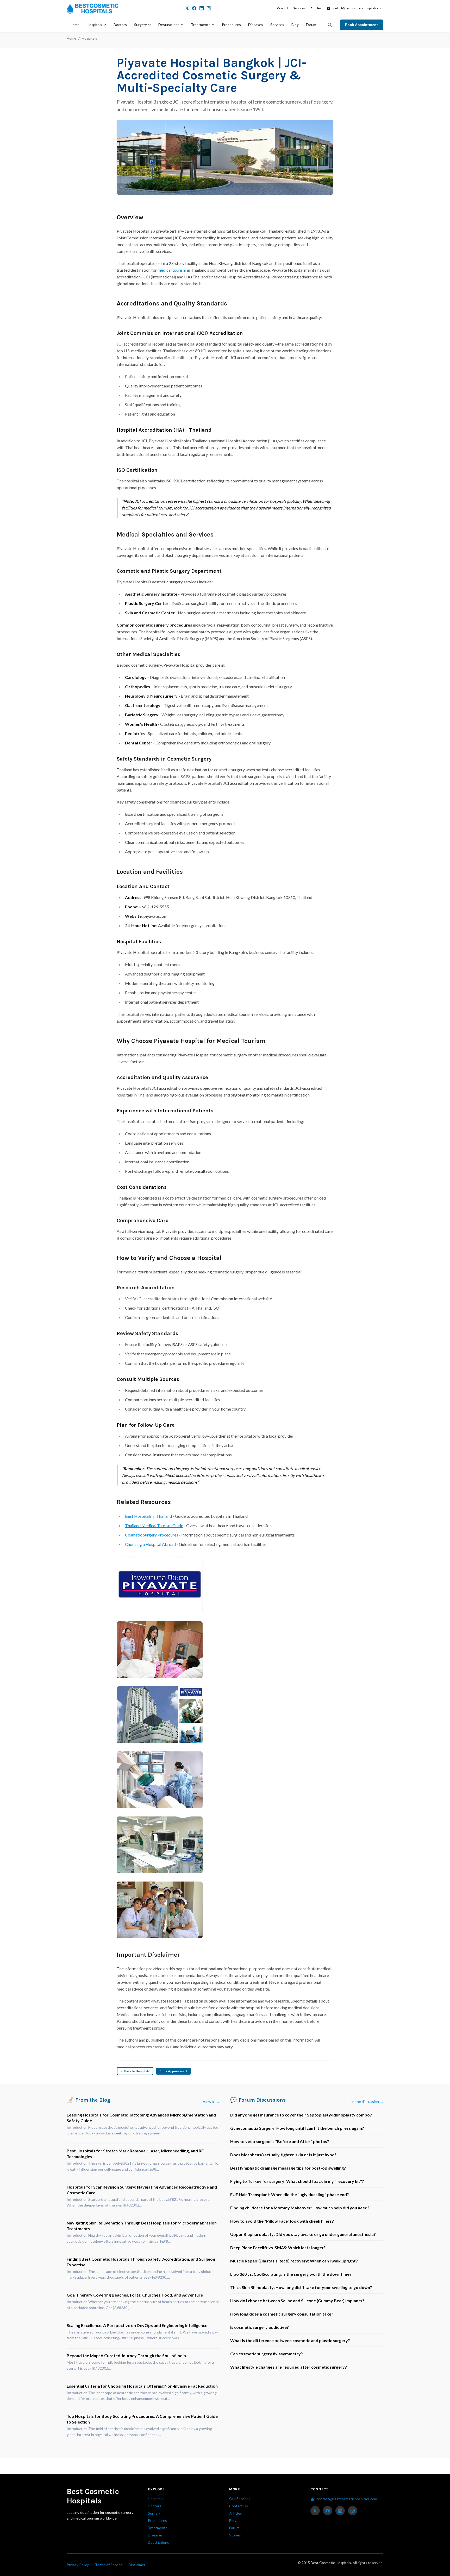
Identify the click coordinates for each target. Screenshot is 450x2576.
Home (75, 25)
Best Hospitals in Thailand (148, 1516)
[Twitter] (187, 8)
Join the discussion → (366, 2102)
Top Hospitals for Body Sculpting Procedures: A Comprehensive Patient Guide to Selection (142, 2419)
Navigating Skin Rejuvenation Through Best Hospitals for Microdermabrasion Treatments (142, 2226)
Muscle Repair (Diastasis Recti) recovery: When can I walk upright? (294, 2261)
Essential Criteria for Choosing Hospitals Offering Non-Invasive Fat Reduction (142, 2386)
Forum (311, 25)
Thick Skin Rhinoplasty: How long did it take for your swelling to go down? (301, 2287)
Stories (235, 2535)
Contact (283, 8)
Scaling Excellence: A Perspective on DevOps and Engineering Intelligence (137, 2325)
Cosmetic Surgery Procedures (152, 1535)
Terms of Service (109, 2565)
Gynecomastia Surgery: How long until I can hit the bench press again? (297, 2128)
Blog (295, 25)
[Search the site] (330, 25)
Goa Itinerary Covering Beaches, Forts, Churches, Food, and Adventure (135, 2295)
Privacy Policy (78, 2565)
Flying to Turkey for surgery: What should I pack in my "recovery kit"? (297, 2181)
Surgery (140, 25)
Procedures (231, 25)
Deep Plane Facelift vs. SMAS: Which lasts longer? (278, 2247)
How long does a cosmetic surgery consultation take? (282, 2314)
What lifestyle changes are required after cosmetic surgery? (289, 2367)
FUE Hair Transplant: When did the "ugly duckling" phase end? (290, 2194)
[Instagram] (209, 8)
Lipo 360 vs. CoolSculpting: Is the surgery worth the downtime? (291, 2274)
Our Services (240, 2499)
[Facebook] (194, 8)
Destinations (169, 25)
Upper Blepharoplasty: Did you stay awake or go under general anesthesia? (303, 2234)
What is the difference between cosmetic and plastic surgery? (290, 2340)
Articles (316, 8)
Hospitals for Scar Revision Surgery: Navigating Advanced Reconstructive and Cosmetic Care (142, 2190)
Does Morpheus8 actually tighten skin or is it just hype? (283, 2155)
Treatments (201, 25)
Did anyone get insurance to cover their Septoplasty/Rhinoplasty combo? (301, 2115)
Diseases (256, 25)
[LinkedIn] (202, 8)
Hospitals (94, 25)
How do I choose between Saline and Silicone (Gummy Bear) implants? (297, 2301)
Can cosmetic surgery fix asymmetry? (267, 2354)
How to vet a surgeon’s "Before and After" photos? (280, 2141)
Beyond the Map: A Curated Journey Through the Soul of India (126, 2355)
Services (299, 8)
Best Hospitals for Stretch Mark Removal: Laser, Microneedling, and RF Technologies (135, 2154)
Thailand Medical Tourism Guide (154, 1525)
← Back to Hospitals (135, 2071)
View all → (211, 2102)
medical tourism (172, 270)
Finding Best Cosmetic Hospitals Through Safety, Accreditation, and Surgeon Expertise (141, 2262)
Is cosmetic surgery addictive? (260, 2327)
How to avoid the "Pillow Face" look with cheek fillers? (282, 2221)
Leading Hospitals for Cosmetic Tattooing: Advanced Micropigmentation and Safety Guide (141, 2118)
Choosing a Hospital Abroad (150, 1544)
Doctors (120, 25)
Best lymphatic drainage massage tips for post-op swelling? (288, 2168)
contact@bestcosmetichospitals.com (357, 8)
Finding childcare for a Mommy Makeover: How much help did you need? (300, 2208)
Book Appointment (362, 25)
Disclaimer (137, 2565)
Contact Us (239, 2506)
